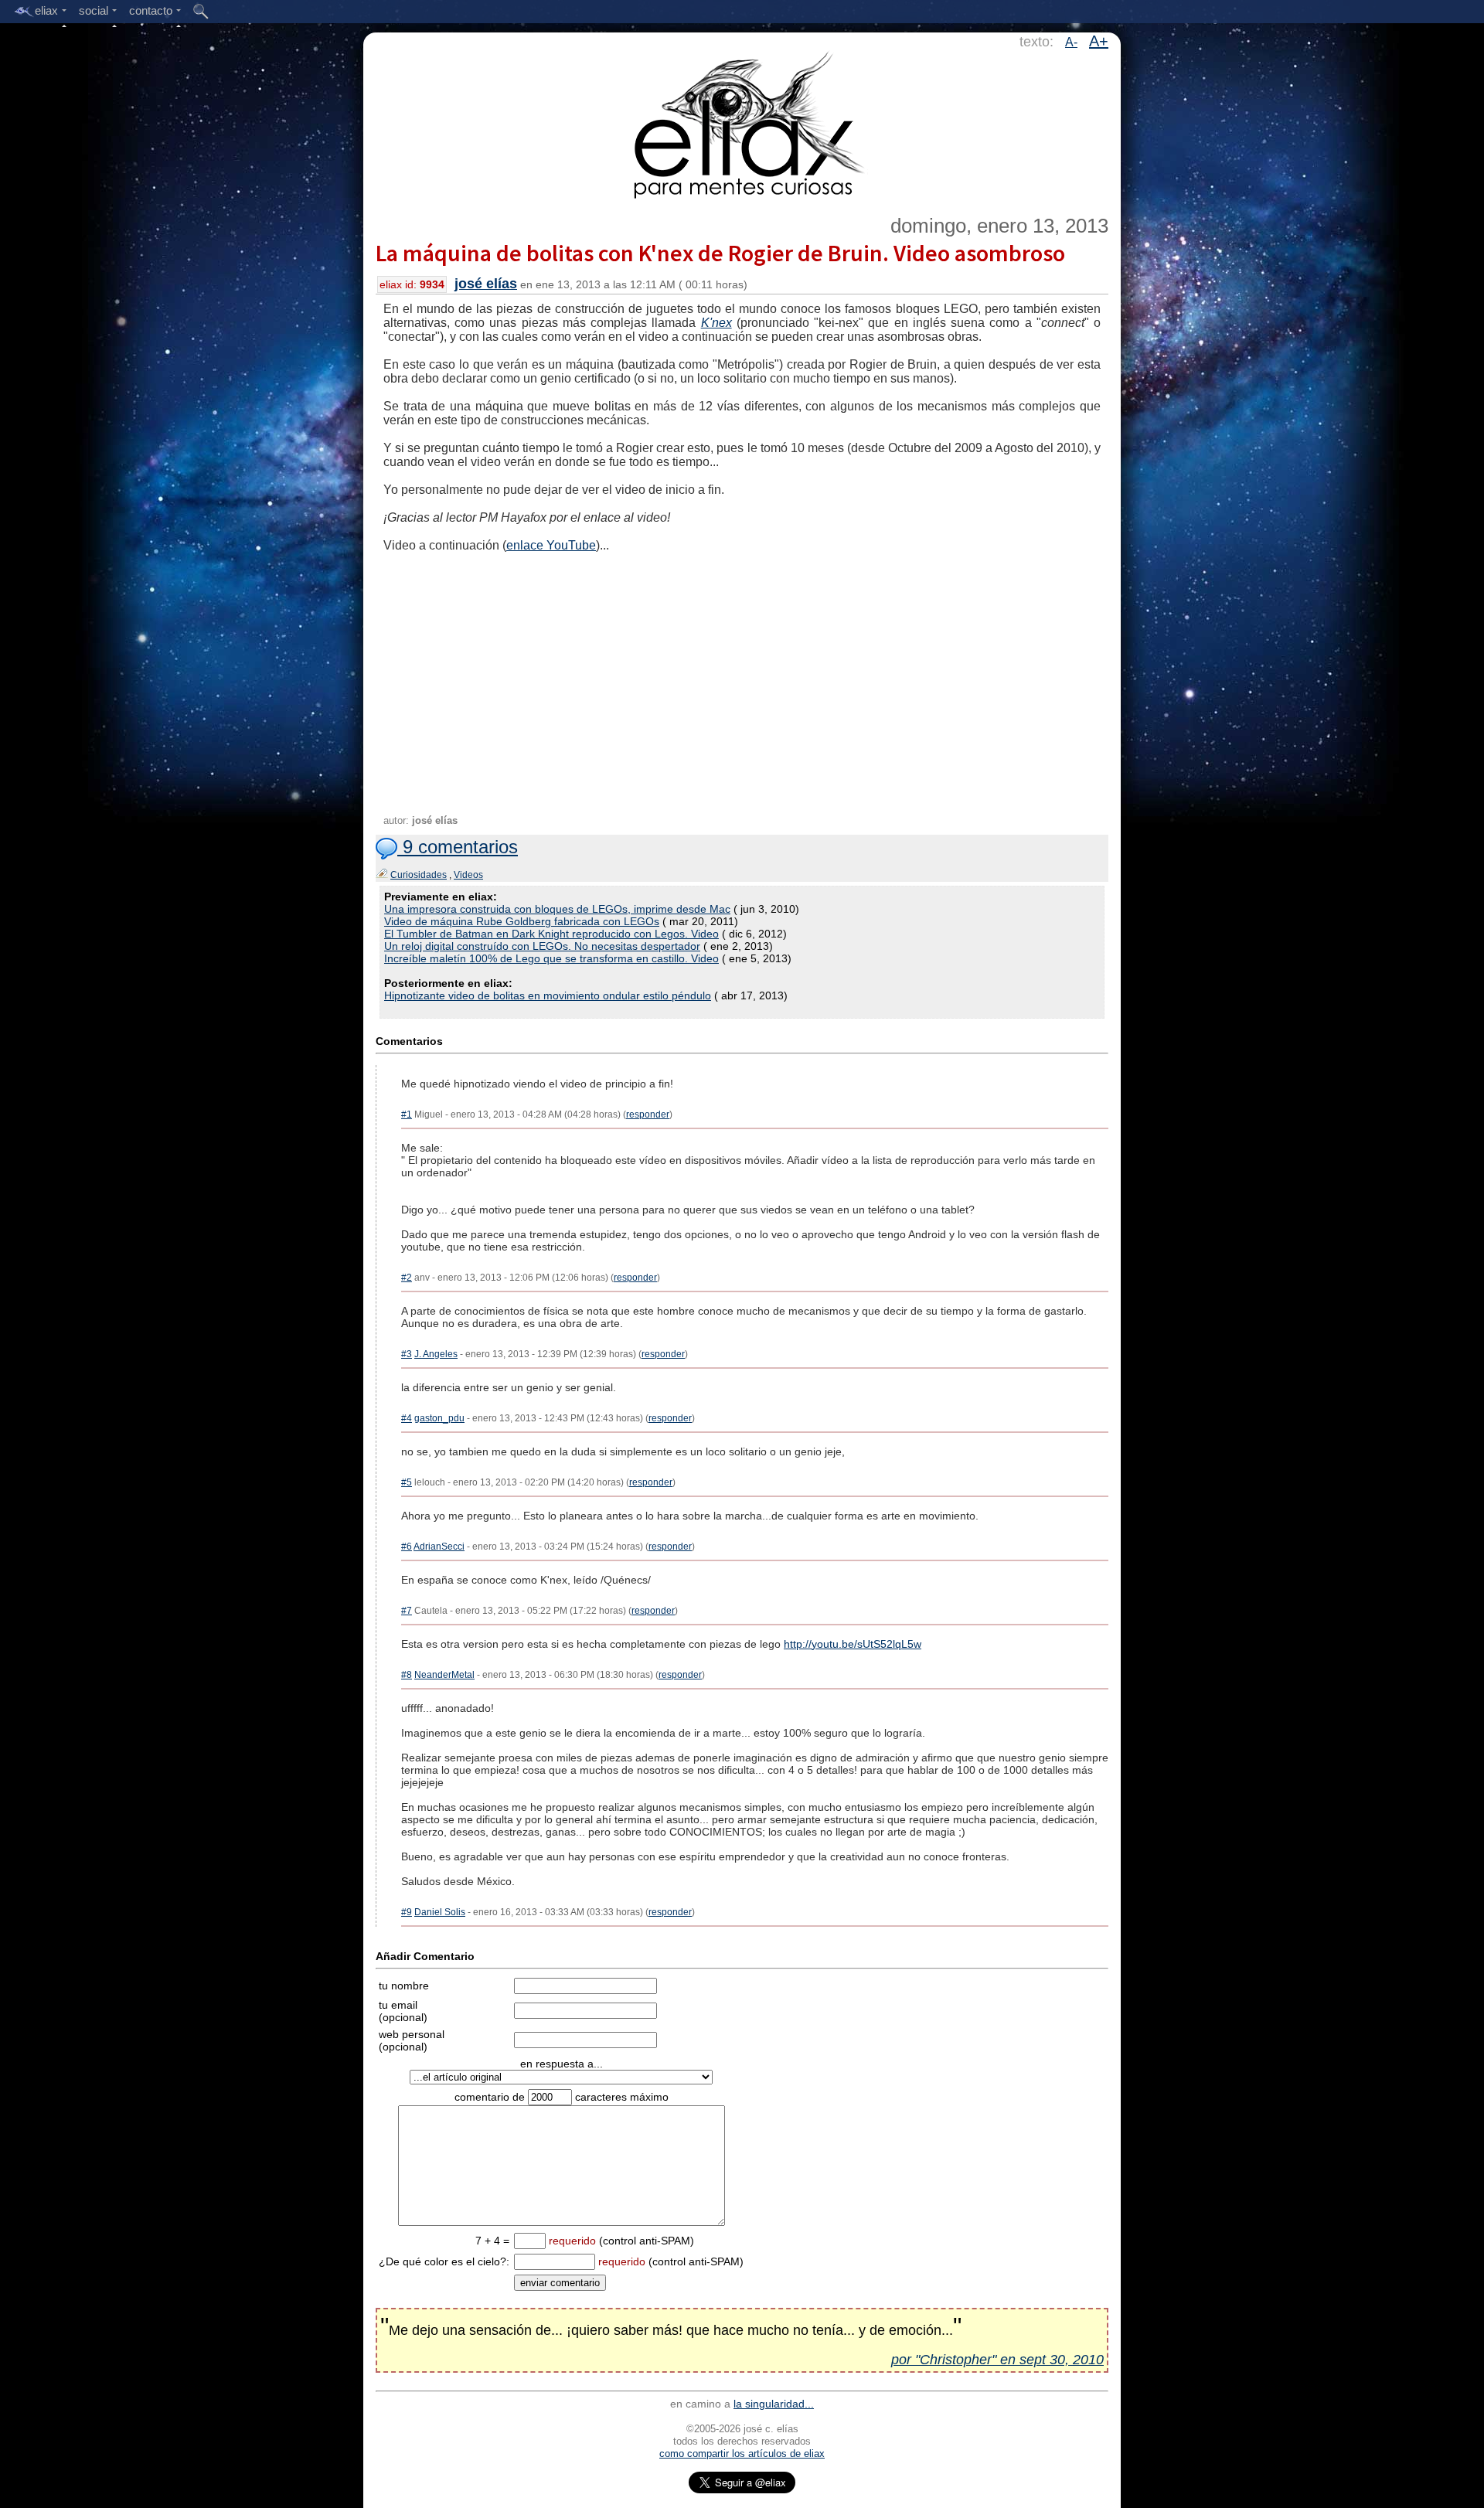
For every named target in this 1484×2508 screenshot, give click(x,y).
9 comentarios (458, 847)
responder (648, 1114)
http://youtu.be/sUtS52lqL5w (853, 1644)
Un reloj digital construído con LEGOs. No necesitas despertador (542, 946)
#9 (407, 1912)
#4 (407, 1418)
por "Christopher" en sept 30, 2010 (997, 2360)
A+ (1099, 41)
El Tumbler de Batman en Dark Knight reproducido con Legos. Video (551, 934)
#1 (407, 1114)
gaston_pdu (439, 1418)
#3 (407, 1354)
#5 (407, 1482)
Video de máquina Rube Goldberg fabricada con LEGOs (522, 921)
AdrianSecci (439, 1547)
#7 (407, 1611)
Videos (468, 875)
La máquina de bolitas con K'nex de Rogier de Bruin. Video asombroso (720, 253)
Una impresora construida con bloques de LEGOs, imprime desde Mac (557, 909)
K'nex (716, 323)
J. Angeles (436, 1354)
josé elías (486, 284)
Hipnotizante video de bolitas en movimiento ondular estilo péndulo (548, 995)
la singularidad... (774, 2404)
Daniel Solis (440, 1912)
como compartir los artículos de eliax (742, 2454)
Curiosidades (419, 875)
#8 (407, 1675)
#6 (407, 1547)
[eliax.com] (742, 122)
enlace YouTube (551, 545)
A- (1071, 42)
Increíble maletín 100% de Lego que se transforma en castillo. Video (551, 958)
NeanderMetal (444, 1675)
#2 (407, 1278)
